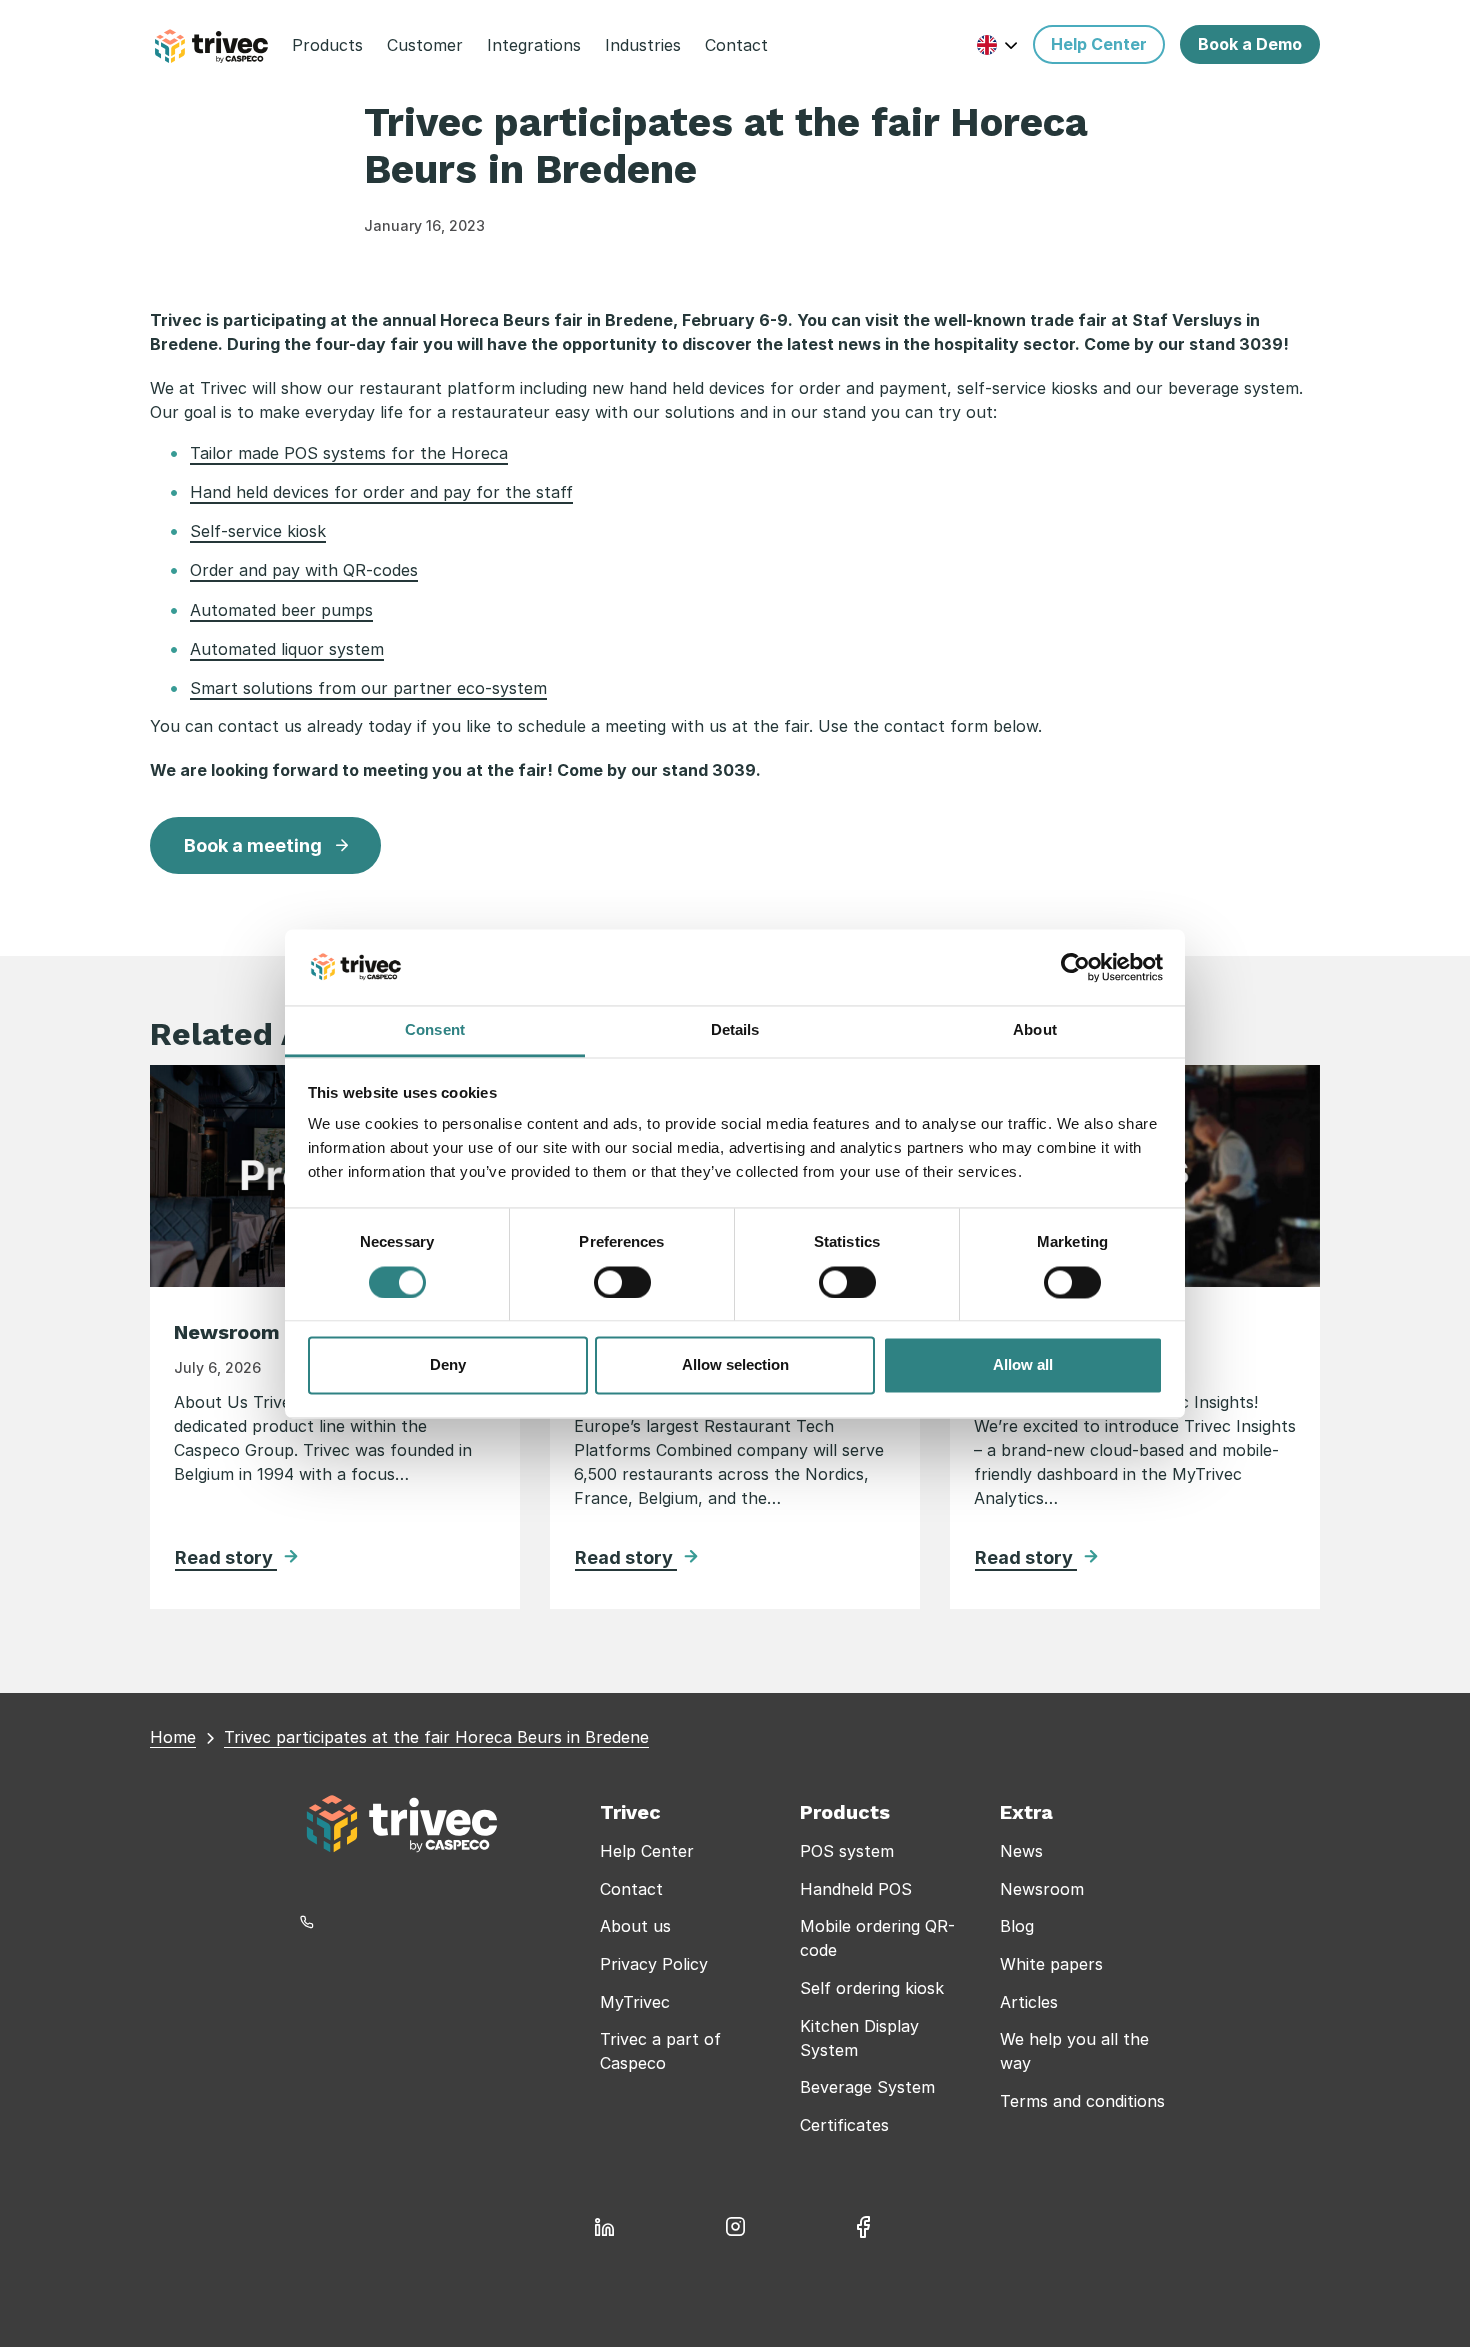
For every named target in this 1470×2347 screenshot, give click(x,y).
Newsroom (1042, 1889)
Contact (631, 1889)
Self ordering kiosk (872, 1988)
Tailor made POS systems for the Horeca (349, 453)
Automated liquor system (287, 649)
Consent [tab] (435, 1030)
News (1021, 1851)
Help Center (647, 1851)
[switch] (622, 1282)
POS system (847, 1851)
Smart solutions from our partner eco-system (368, 688)
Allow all (1023, 1365)
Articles (1029, 2002)
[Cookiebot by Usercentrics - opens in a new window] (1075, 967)
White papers (1051, 1964)
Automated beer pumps (281, 610)
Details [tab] (735, 1030)
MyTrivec (635, 2002)
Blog (1017, 1926)
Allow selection (735, 1365)
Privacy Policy (654, 1964)
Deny (448, 1365)
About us (635, 1926)
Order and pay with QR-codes (304, 570)
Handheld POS (856, 1889)
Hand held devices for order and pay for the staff (381, 492)
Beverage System (867, 2087)
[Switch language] (997, 44)
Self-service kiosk (258, 531)
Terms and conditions (1082, 2101)
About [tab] (1035, 1030)
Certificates (844, 2125)
